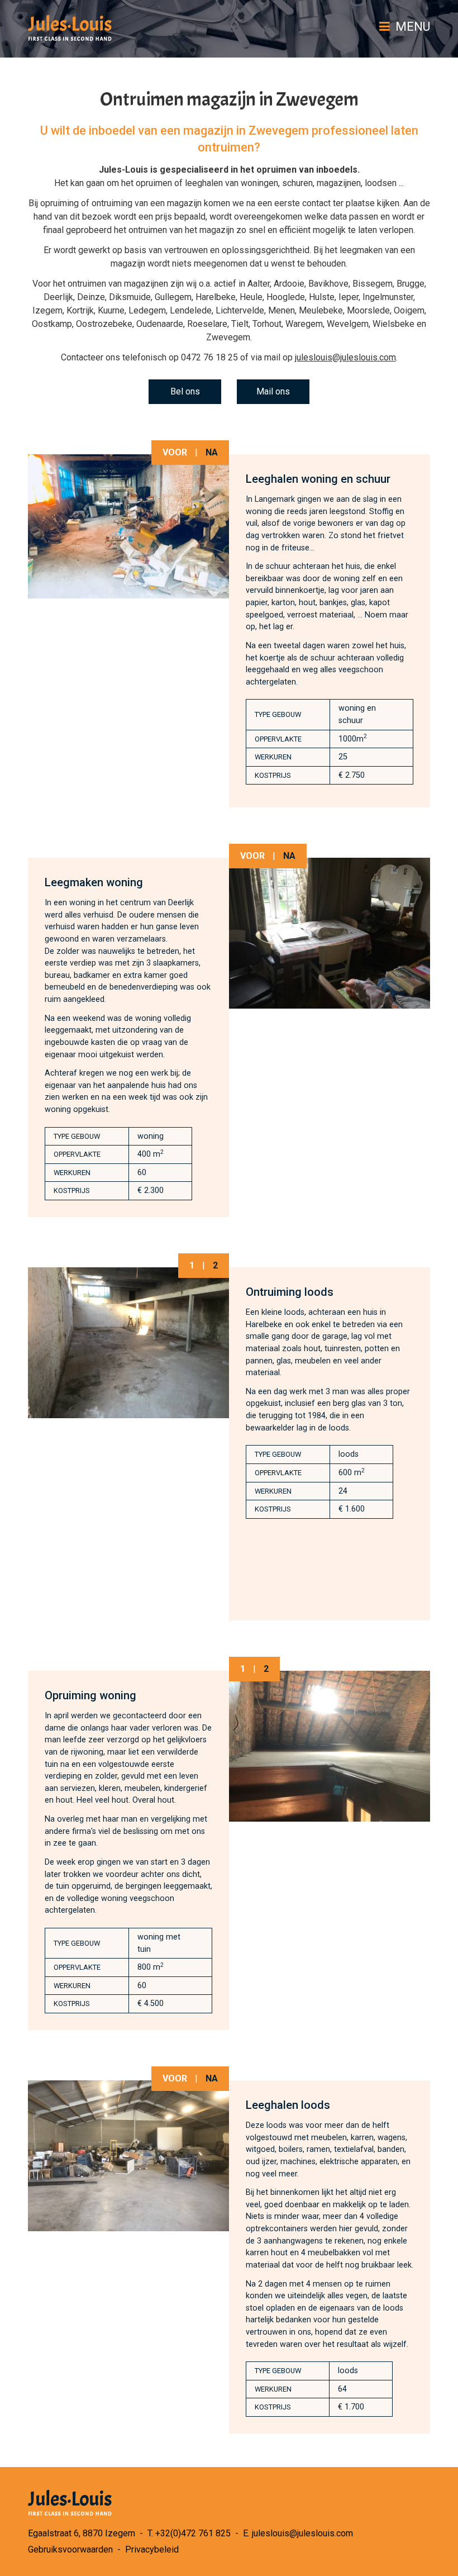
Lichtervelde (240, 310)
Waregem (304, 324)
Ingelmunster (388, 297)
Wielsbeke (393, 324)
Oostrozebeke (104, 324)
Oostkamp (52, 324)
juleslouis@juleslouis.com (345, 357)
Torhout (267, 324)
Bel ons (185, 391)
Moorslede (368, 310)
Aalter (259, 284)
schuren (297, 183)
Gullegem (173, 297)
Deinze (91, 297)
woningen (259, 183)
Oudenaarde (160, 324)
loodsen (381, 183)
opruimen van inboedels (307, 170)
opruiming (59, 203)
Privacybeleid (152, 2549)
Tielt (240, 324)
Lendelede (191, 310)
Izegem (47, 310)
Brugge (411, 284)
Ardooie (289, 284)
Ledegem (147, 310)
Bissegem (373, 284)
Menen (282, 310)
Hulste (322, 297)
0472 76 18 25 (209, 357)
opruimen (154, 183)
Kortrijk (80, 310)
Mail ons (273, 391)
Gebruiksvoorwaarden (70, 2549)
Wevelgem (348, 324)
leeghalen (204, 183)
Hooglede (286, 297)
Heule (251, 297)
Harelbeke (216, 297)
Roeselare (207, 324)
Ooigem (409, 310)
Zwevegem (228, 337)
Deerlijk (58, 297)
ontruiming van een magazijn (147, 203)
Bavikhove (328, 284)
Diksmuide (130, 297)
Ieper (349, 297)
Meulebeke (321, 310)
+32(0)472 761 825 (193, 2533)
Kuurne (111, 310)
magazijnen (339, 183)
